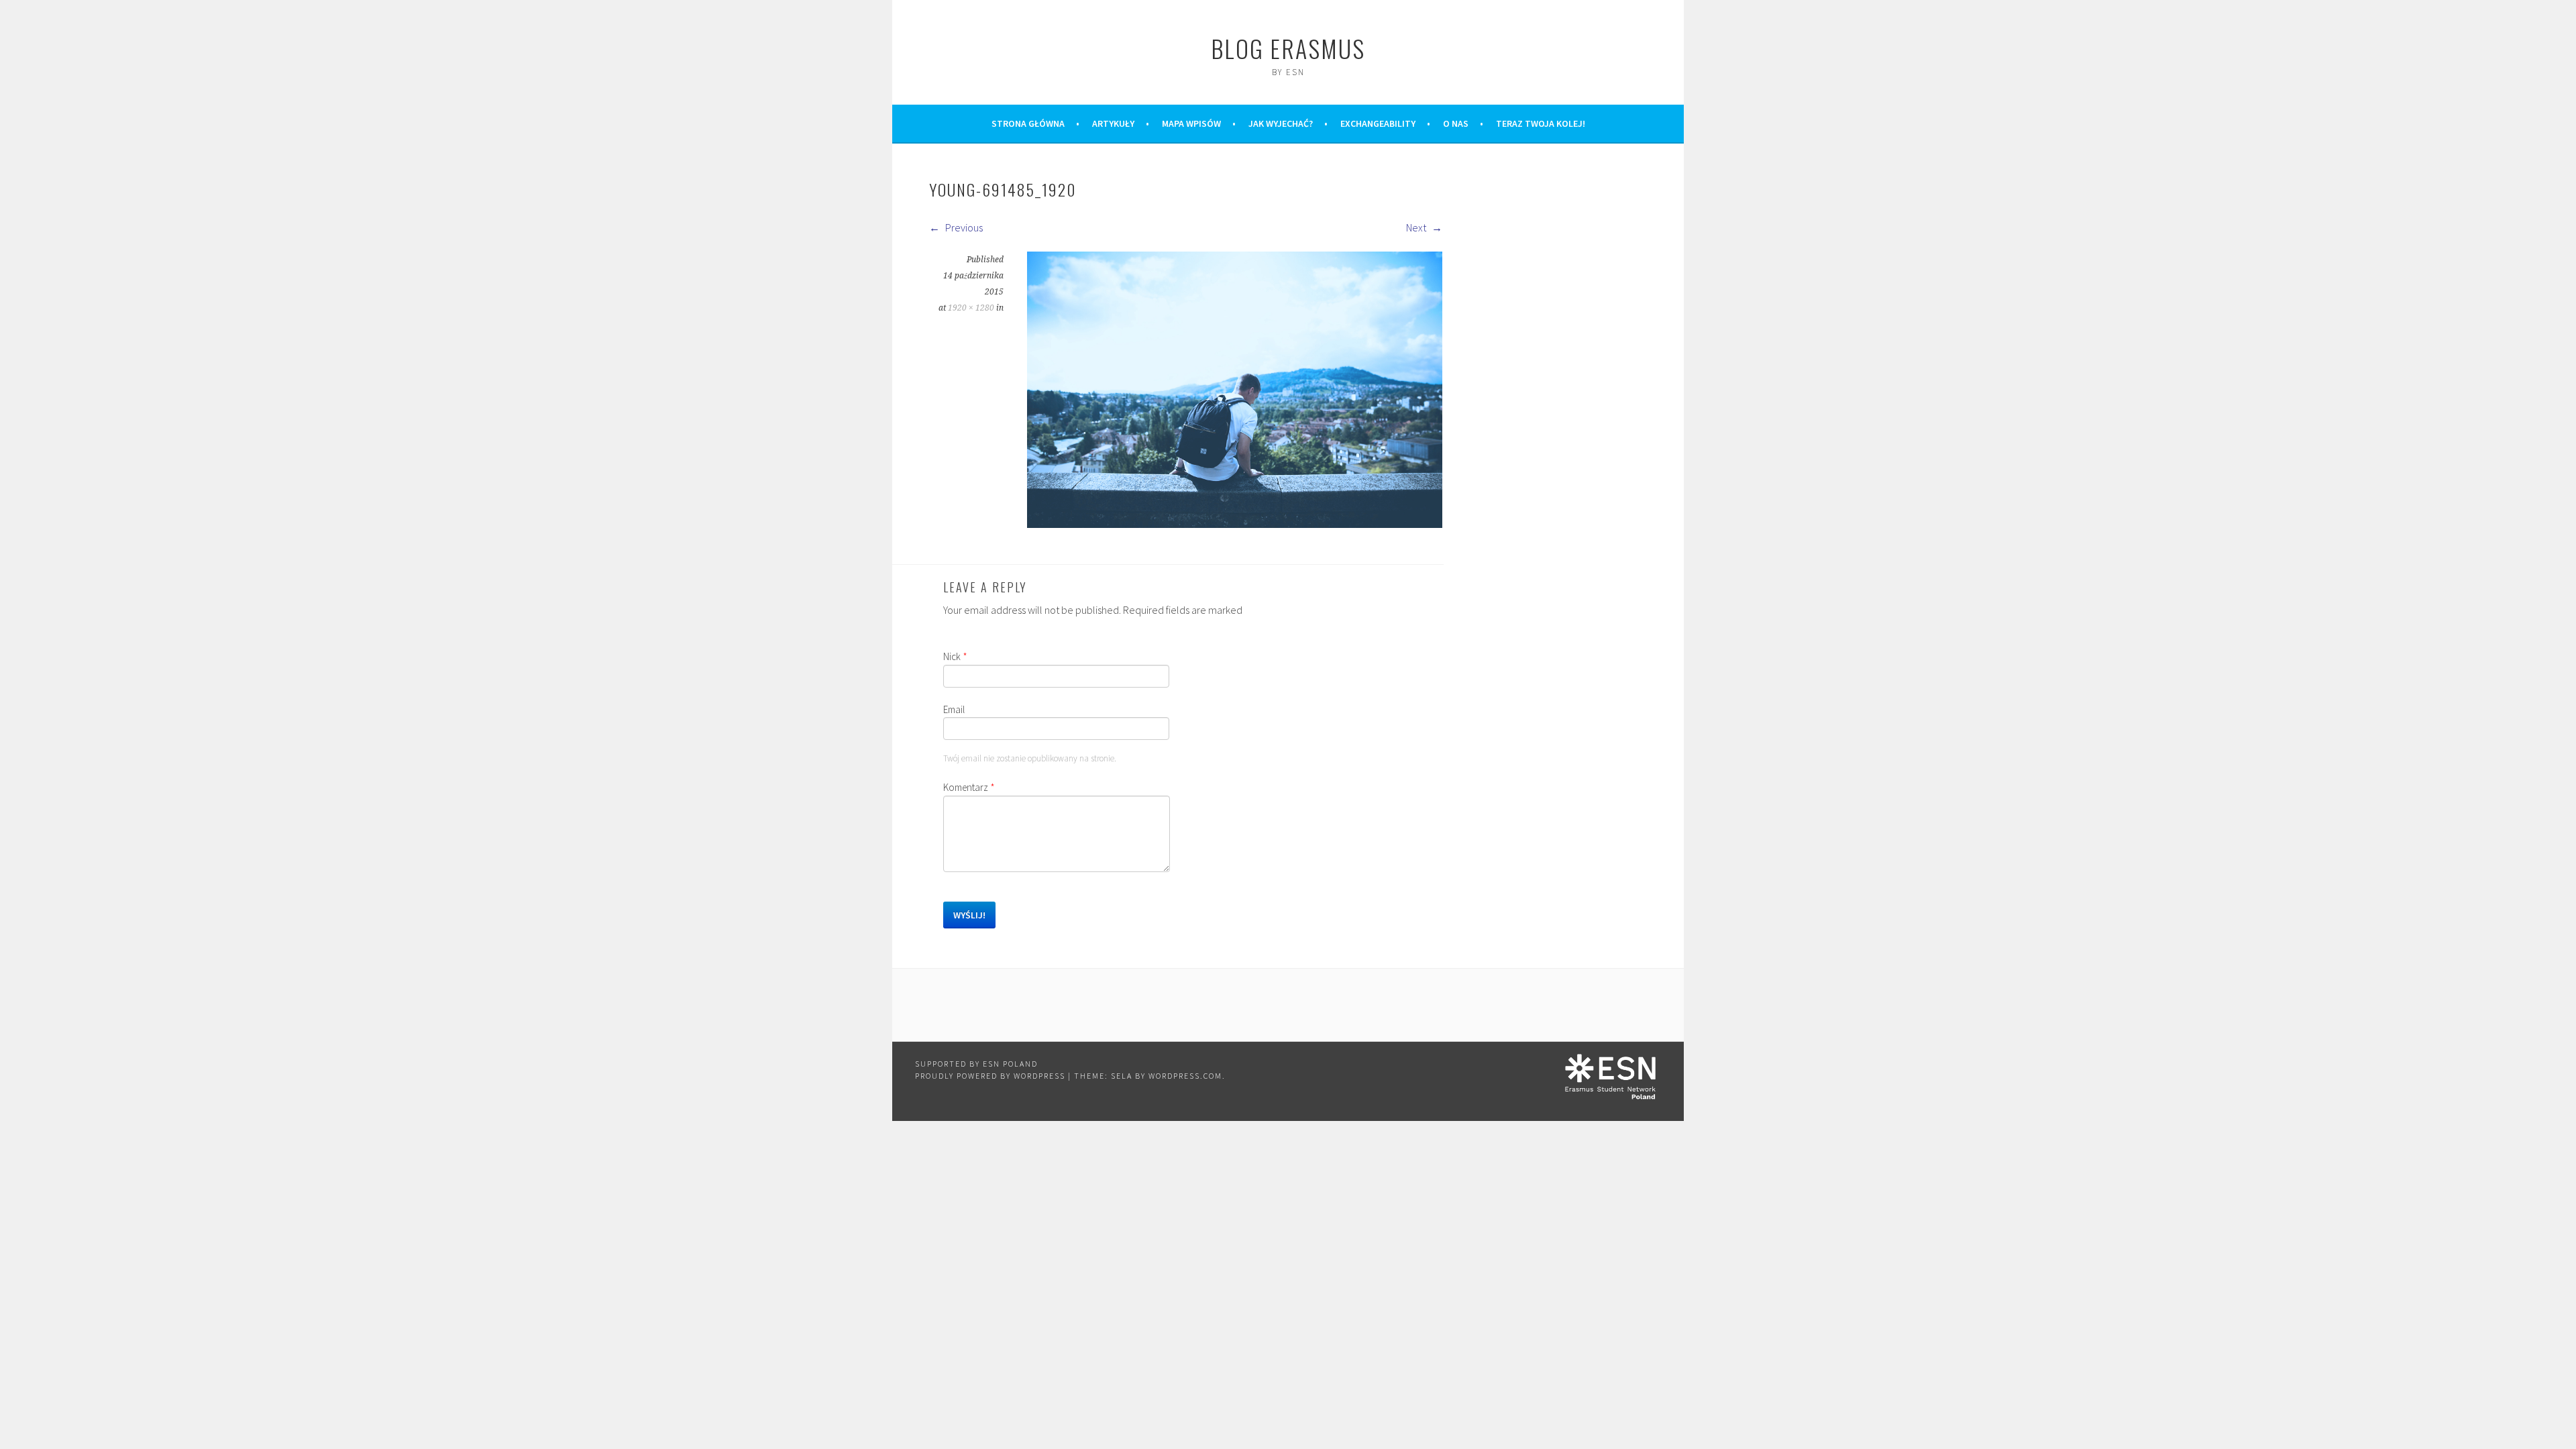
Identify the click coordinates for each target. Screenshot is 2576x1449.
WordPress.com (1185, 1076)
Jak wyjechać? (1281, 123)
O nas (1456, 123)
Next (1417, 227)
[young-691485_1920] (1235, 524)
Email (954, 709)
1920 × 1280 (971, 308)
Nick (955, 656)
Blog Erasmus (1288, 48)
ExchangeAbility (1378, 123)
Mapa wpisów (1191, 123)
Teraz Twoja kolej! (1541, 123)
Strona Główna (1028, 123)
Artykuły (1113, 123)
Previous (963, 227)
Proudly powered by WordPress (990, 1076)
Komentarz (969, 787)
